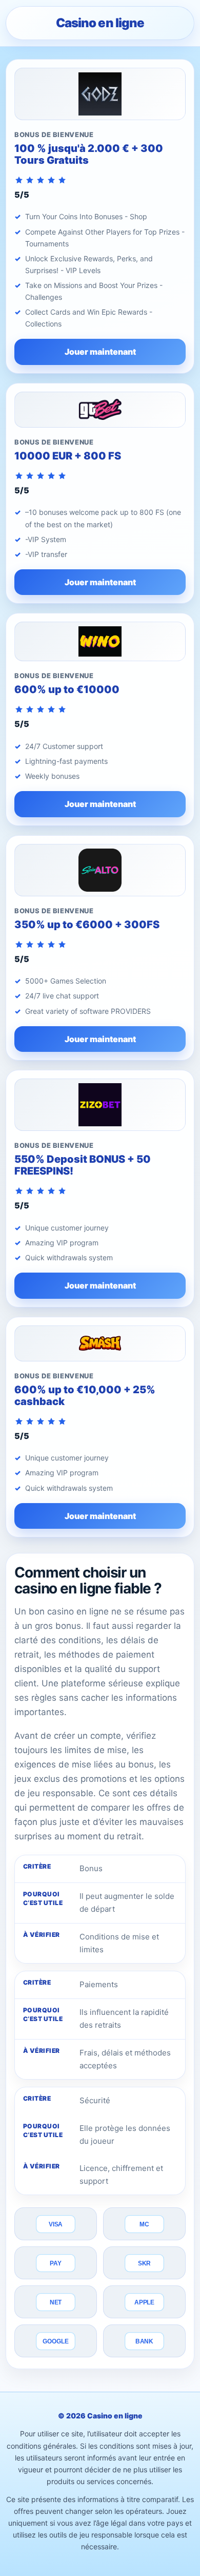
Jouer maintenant (100, 352)
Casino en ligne (100, 23)
